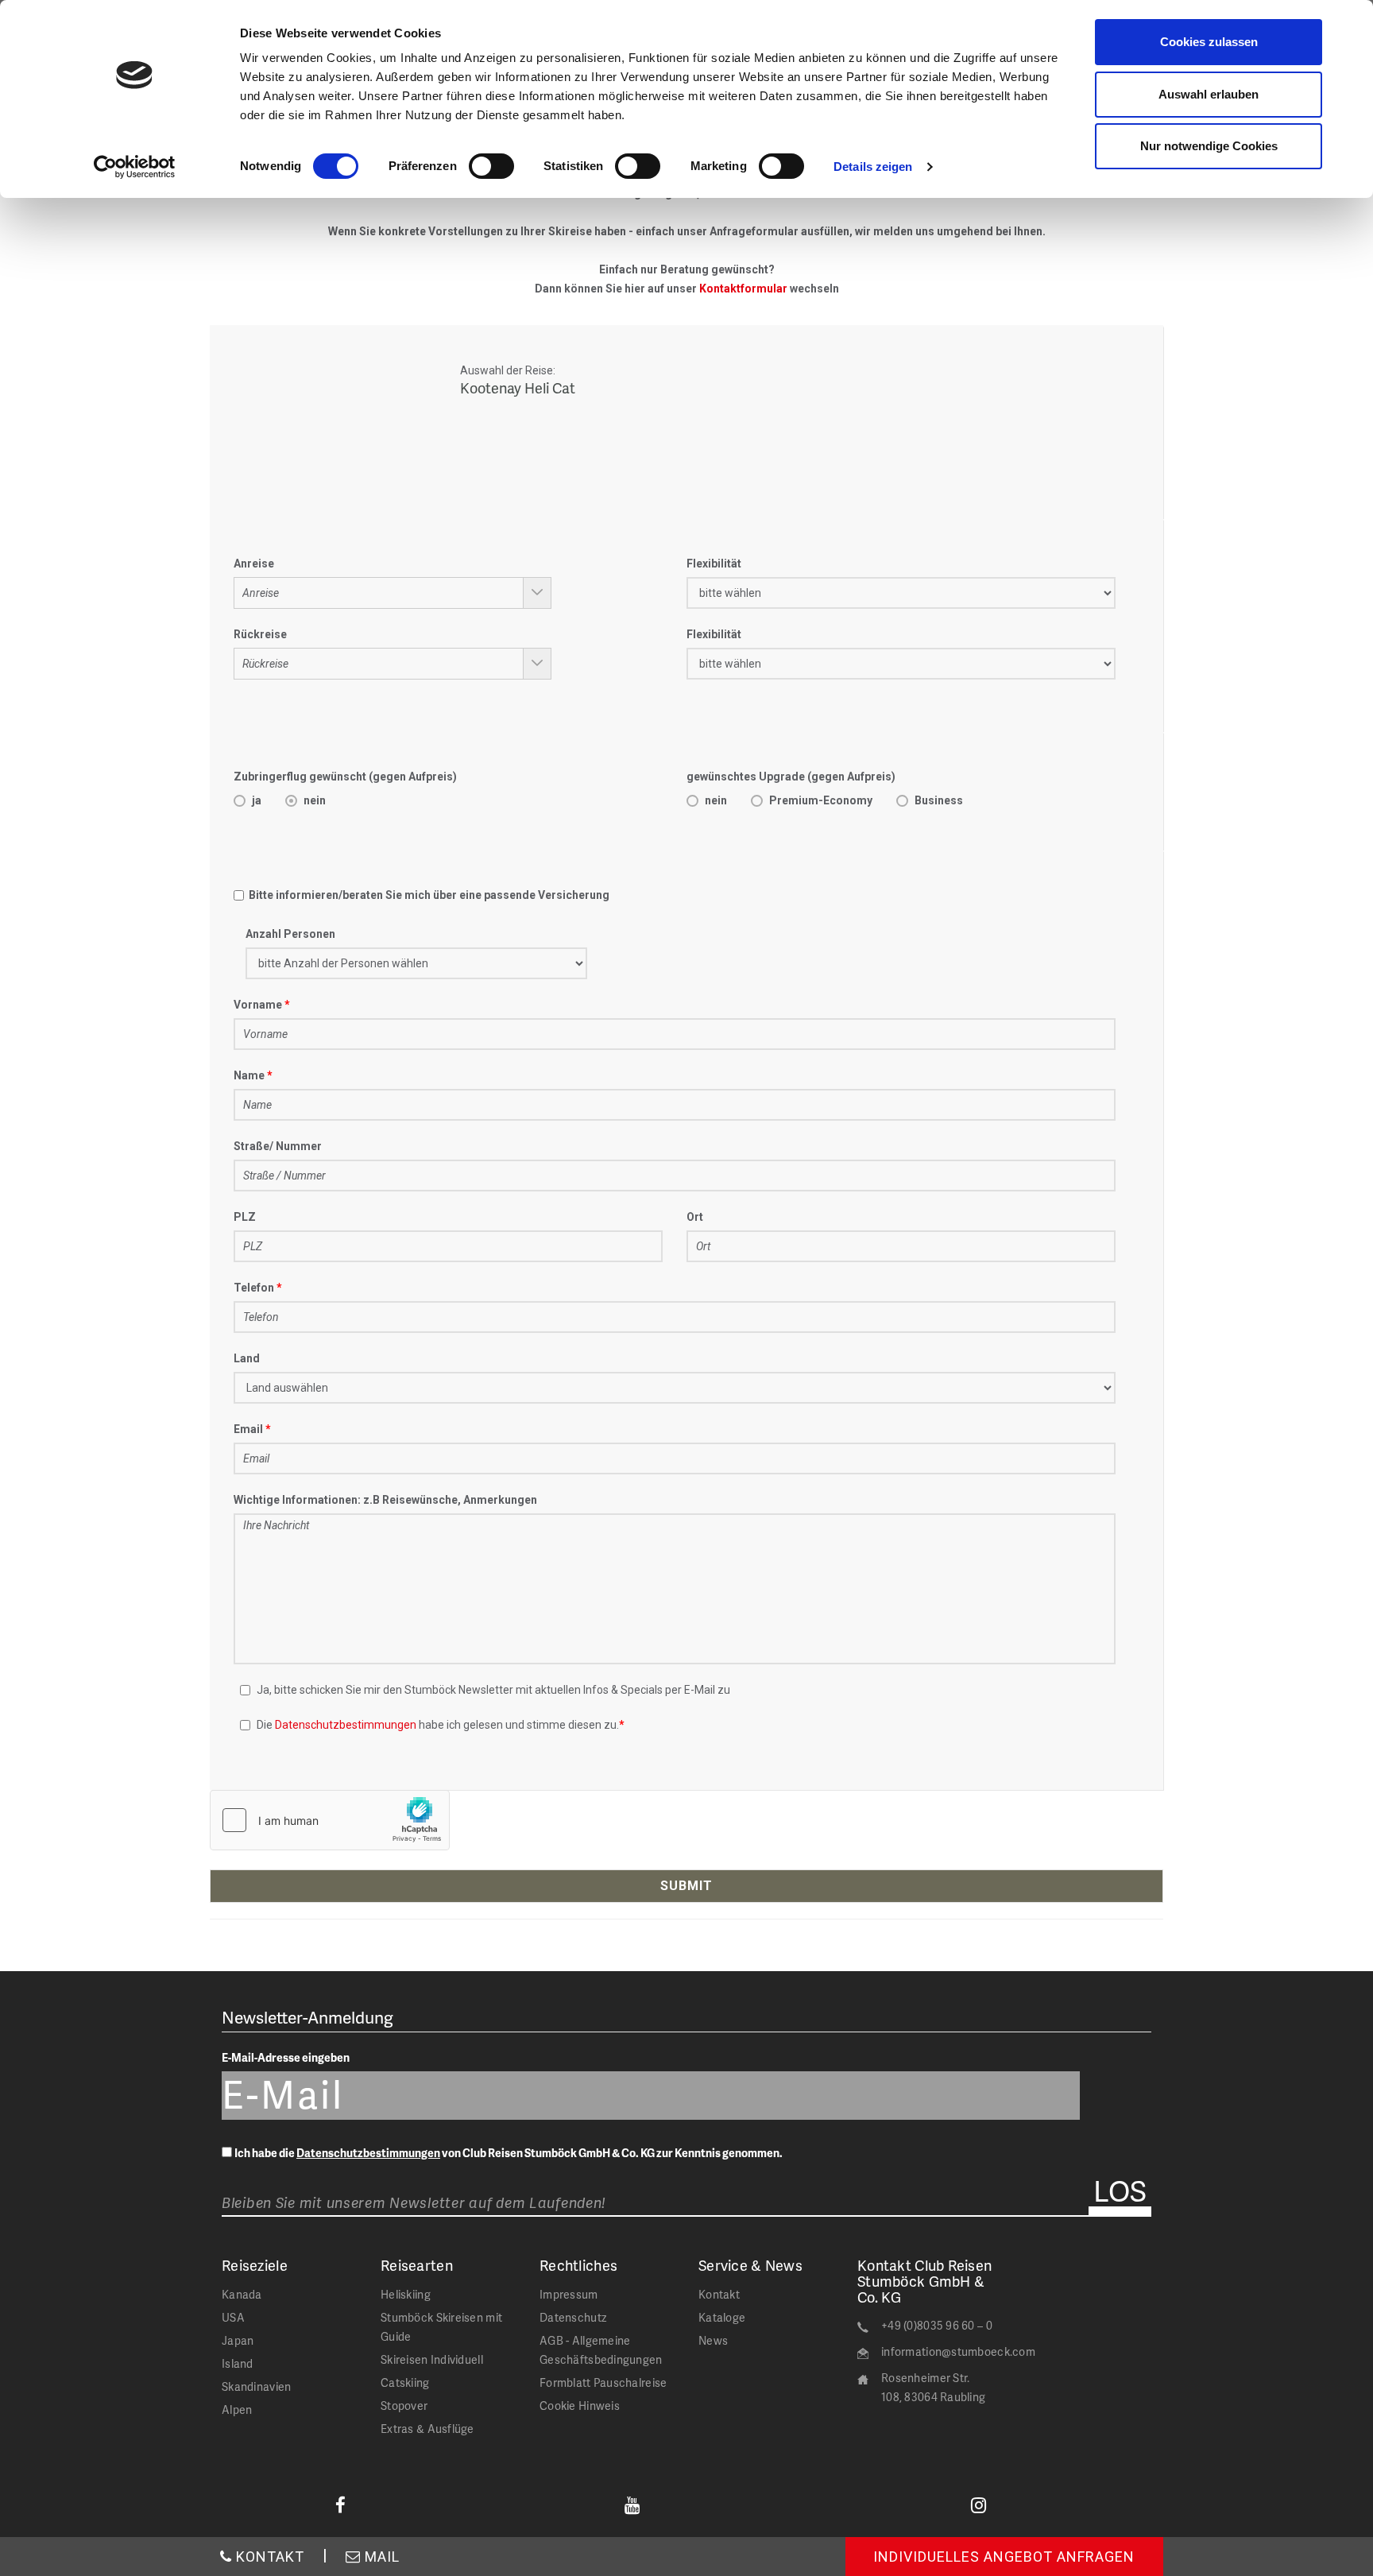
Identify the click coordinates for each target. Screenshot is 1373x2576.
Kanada (242, 2294)
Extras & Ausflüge (427, 2429)
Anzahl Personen (290, 934)
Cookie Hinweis (580, 2406)
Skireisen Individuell (432, 2359)
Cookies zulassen (1209, 42)
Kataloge (722, 2317)
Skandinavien (256, 2386)
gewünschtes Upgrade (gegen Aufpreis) (791, 777)
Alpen (237, 2409)
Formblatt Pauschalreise (603, 2382)
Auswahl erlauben (1209, 94)
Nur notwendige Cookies (1209, 146)
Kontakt (719, 2294)
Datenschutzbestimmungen (346, 1725)
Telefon (254, 1288)
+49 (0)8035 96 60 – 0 (937, 2325)
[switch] (491, 166)
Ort (695, 1217)
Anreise (254, 564)
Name (249, 1075)
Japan (238, 2340)
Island (238, 2363)
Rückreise (260, 634)
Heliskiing (406, 2294)
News (713, 2340)
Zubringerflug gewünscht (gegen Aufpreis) (345, 777)
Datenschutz (573, 2317)
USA (233, 2317)
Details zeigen (873, 167)
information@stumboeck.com (958, 2351)
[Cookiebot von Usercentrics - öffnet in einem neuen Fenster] (135, 167)
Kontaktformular (743, 289)
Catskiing (405, 2382)
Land (247, 1358)
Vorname (258, 1005)
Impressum (569, 2294)
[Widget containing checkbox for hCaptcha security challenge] (330, 1820)
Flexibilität (714, 564)
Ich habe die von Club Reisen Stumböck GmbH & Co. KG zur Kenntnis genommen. (509, 2153)
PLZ (245, 1217)
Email (248, 1429)
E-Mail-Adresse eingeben (286, 2057)
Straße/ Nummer (278, 1146)
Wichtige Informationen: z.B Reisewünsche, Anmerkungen (385, 1500)
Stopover (404, 2406)
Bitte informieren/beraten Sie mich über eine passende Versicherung (427, 895)
